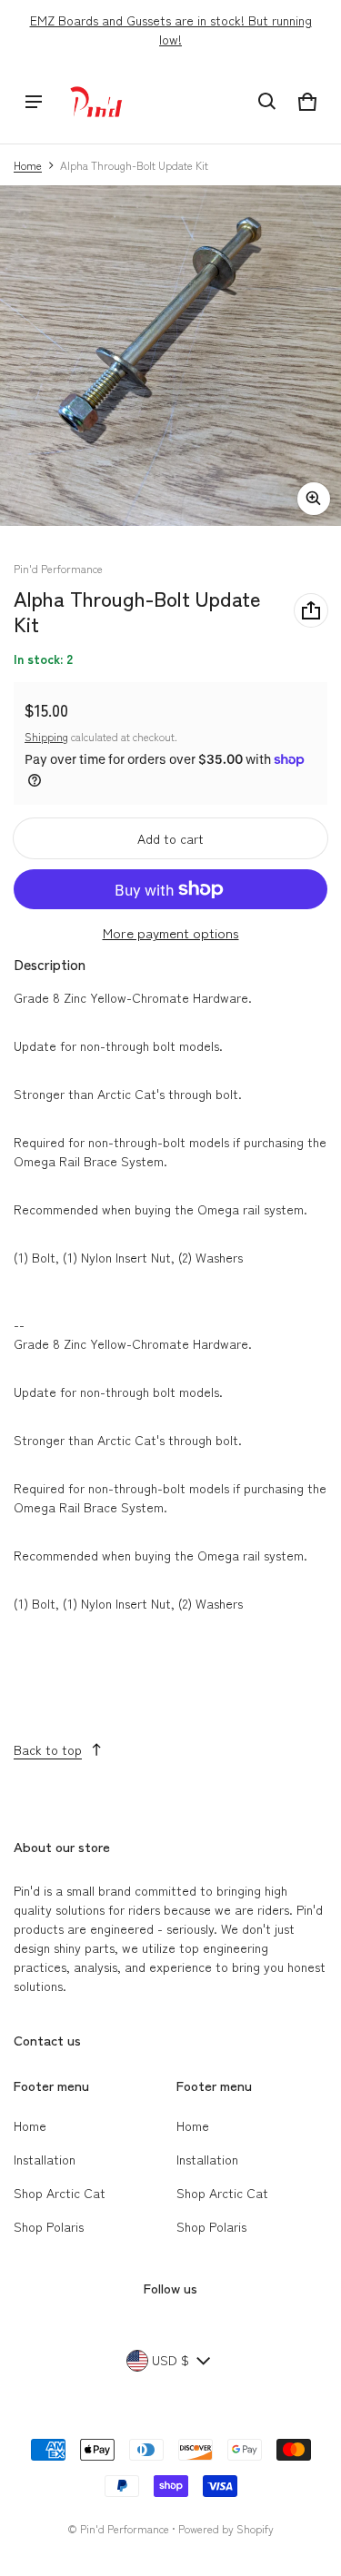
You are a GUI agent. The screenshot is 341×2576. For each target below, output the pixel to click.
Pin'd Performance (125, 2528)
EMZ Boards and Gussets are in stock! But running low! (171, 30)
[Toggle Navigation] (34, 102)
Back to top (48, 1749)
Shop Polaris (49, 2226)
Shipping (46, 736)
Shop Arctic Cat (60, 2193)
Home (28, 165)
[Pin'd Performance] (96, 102)
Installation (45, 2159)
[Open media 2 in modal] (170, 356)
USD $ (170, 2360)
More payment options (171, 932)
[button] (267, 102)
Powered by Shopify (226, 2528)
